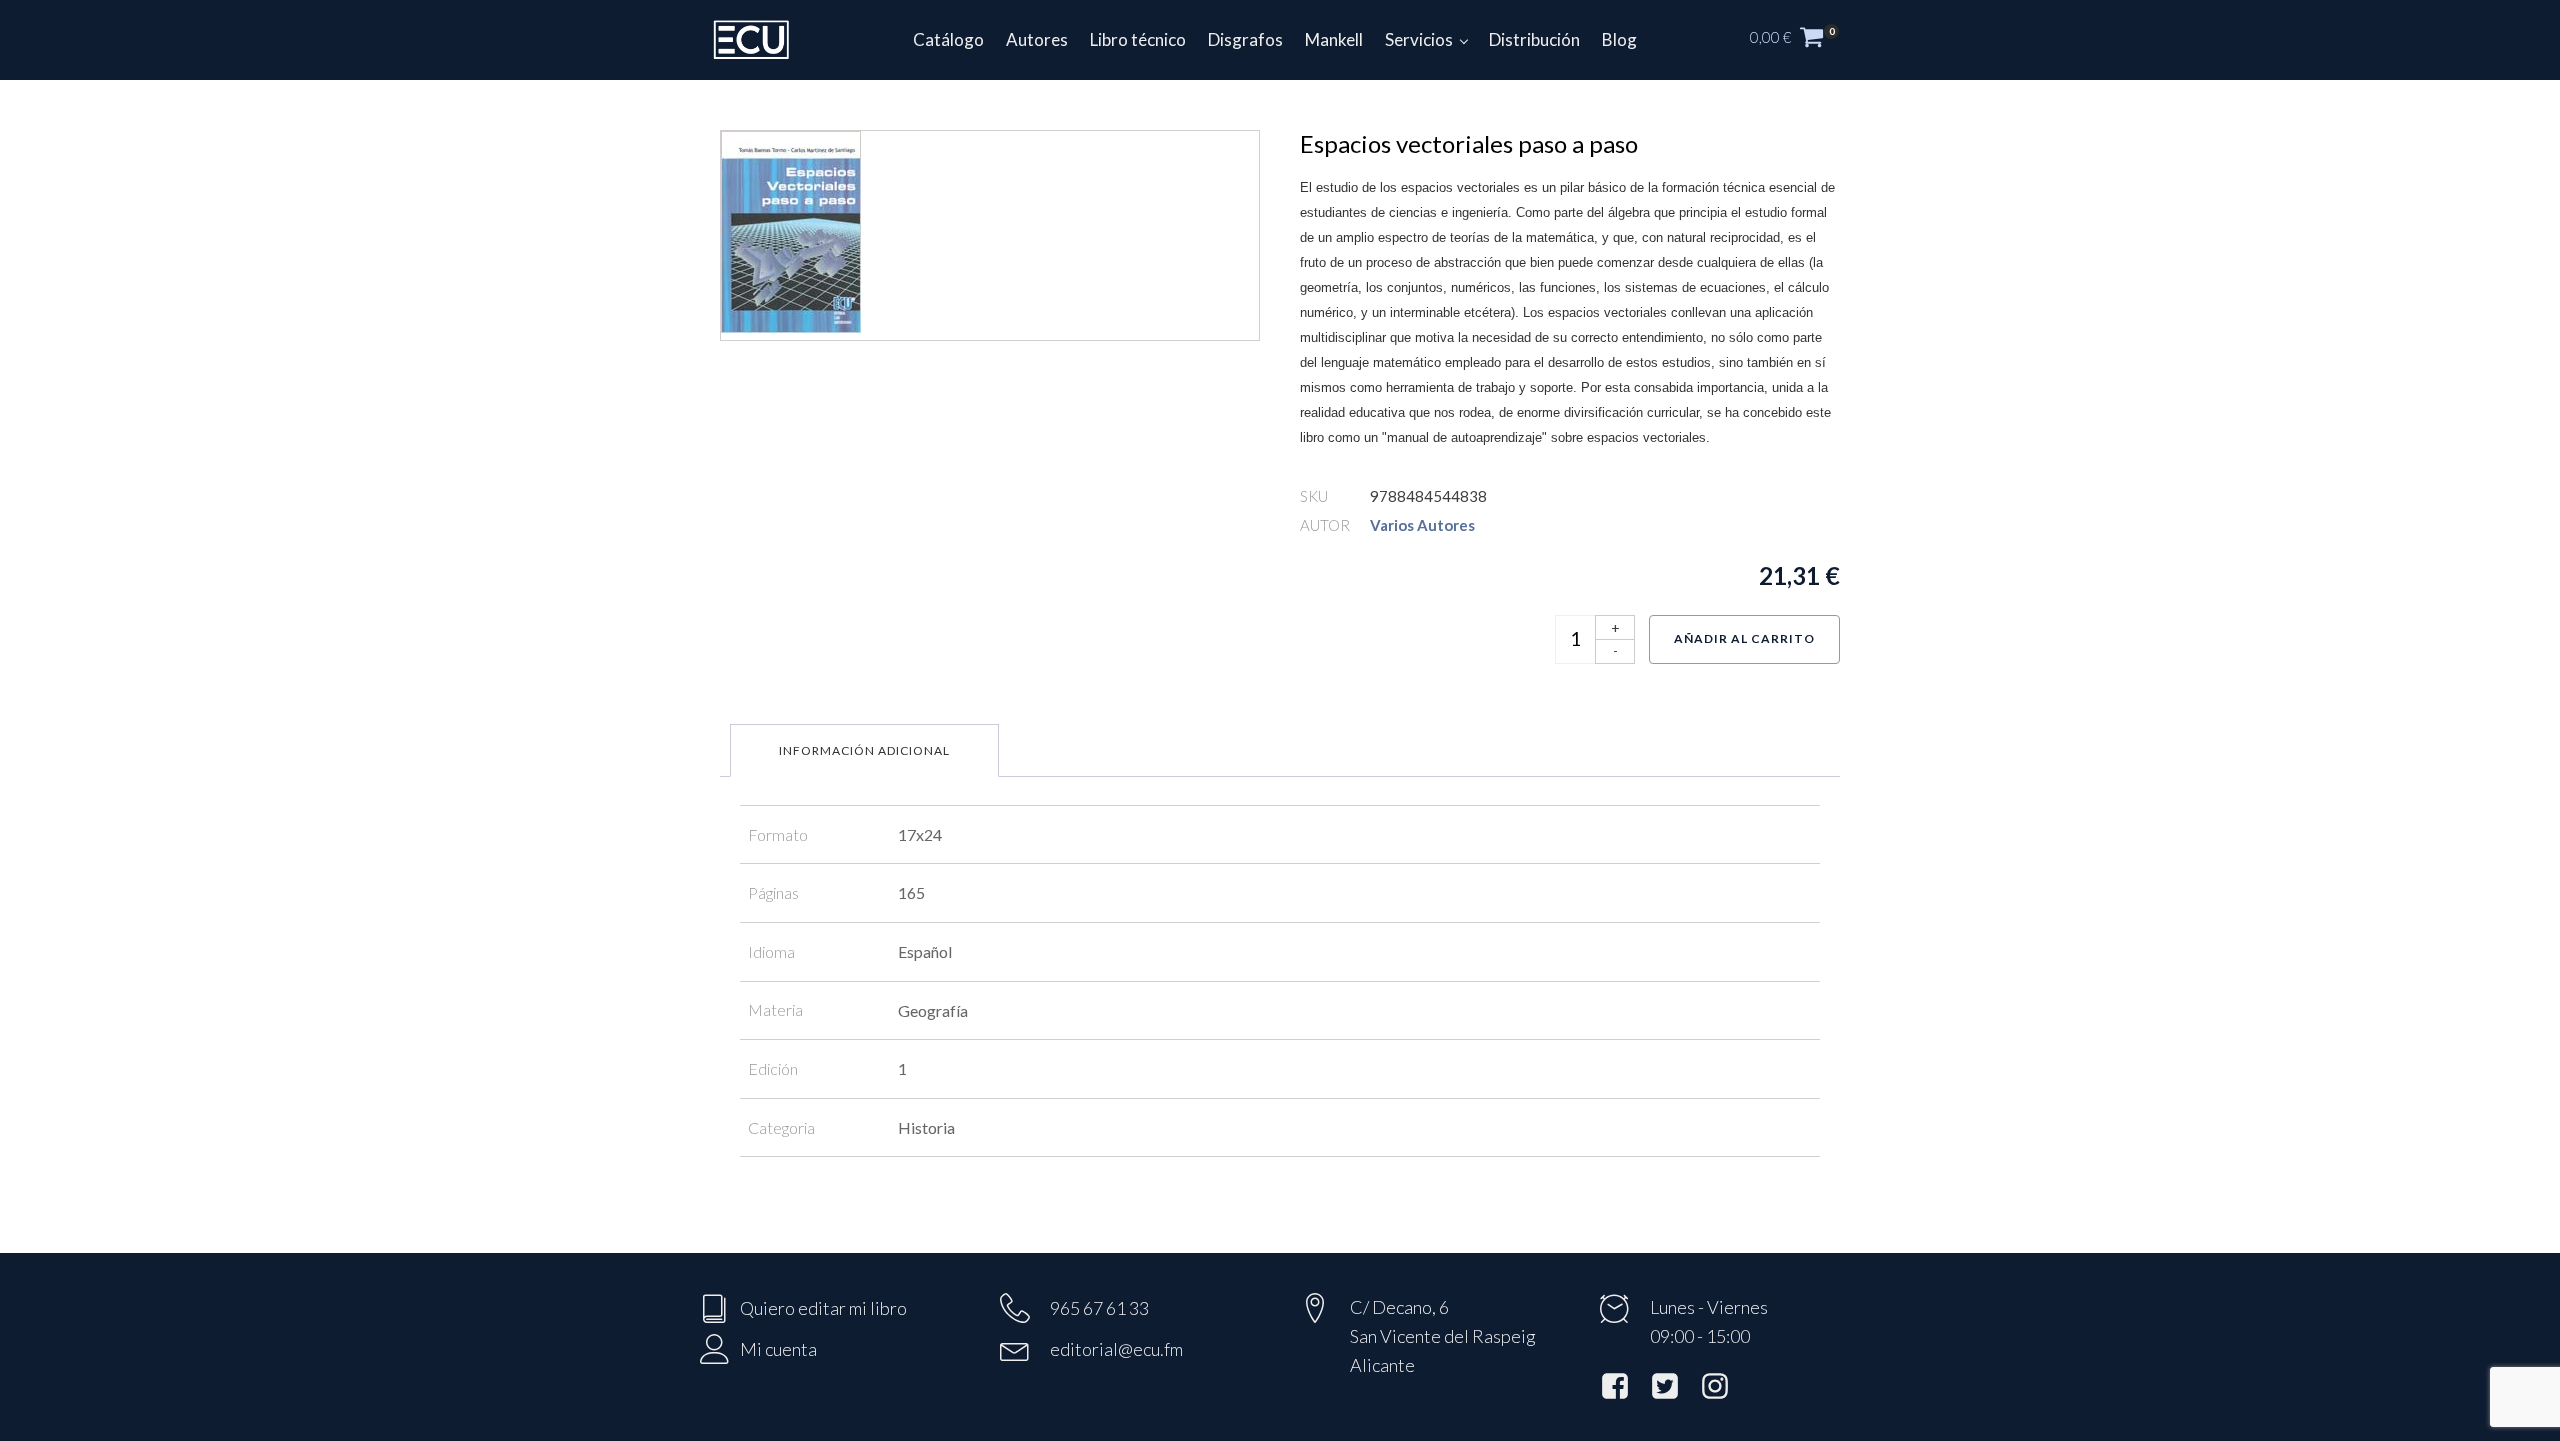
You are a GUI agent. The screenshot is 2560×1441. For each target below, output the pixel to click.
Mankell (1334, 39)
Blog (1619, 39)
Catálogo (948, 39)
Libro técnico (1138, 39)
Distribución (1534, 39)
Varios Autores (1422, 525)
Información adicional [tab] (864, 750)
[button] (1805, 40)
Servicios (1419, 39)
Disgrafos (1245, 39)
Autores (1037, 39)
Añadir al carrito (1744, 638)
